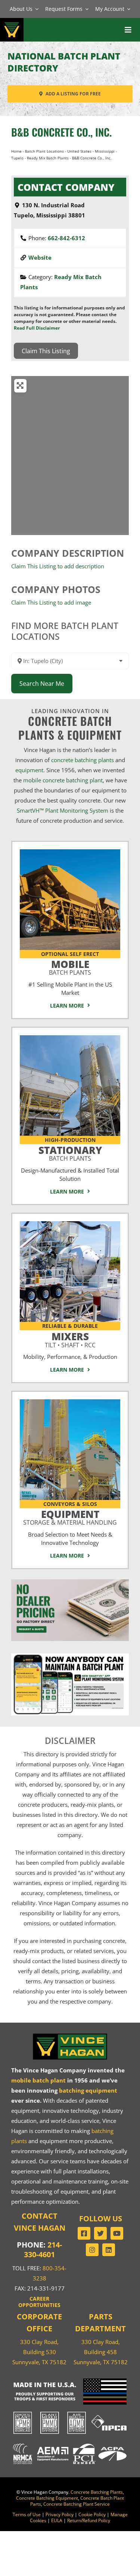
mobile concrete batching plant (63, 780)
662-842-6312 (66, 238)
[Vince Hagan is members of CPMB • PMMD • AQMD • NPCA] (70, 2412)
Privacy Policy (60, 2514)
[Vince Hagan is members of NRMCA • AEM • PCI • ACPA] (70, 2443)
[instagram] (92, 2250)
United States (79, 151)
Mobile (70, 966)
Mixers (70, 1339)
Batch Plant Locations (44, 151)
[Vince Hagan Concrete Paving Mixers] (70, 1224)
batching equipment (88, 2090)
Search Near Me (42, 684)
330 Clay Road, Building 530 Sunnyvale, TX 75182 (39, 2352)
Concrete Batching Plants (97, 2492)
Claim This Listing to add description (58, 566)
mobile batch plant (38, 2080)
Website (40, 257)
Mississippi (105, 151)
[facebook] (84, 2233)
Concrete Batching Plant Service (77, 2504)
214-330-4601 (43, 2250)
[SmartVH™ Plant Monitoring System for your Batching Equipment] (70, 1656)
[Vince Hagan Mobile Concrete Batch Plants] (70, 852)
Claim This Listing (46, 351)
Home (16, 151)
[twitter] (100, 2233)
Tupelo (17, 158)
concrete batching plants (83, 760)
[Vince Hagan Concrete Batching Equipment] (70, 1402)
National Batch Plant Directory (64, 62)
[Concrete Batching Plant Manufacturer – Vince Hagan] (12, 22)
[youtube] (117, 2233)
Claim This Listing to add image (51, 602)
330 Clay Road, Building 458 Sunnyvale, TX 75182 (101, 2352)
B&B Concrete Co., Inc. (61, 132)
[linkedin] (109, 2250)
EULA (57, 2520)
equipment (29, 770)
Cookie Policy (92, 2514)
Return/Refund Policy (89, 2520)
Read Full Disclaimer (37, 328)
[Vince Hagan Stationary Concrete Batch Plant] (70, 1038)
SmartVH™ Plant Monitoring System (63, 810)
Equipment (70, 1516)
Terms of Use (27, 2514)
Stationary (70, 1152)
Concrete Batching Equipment (47, 2498)
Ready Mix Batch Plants (48, 158)
